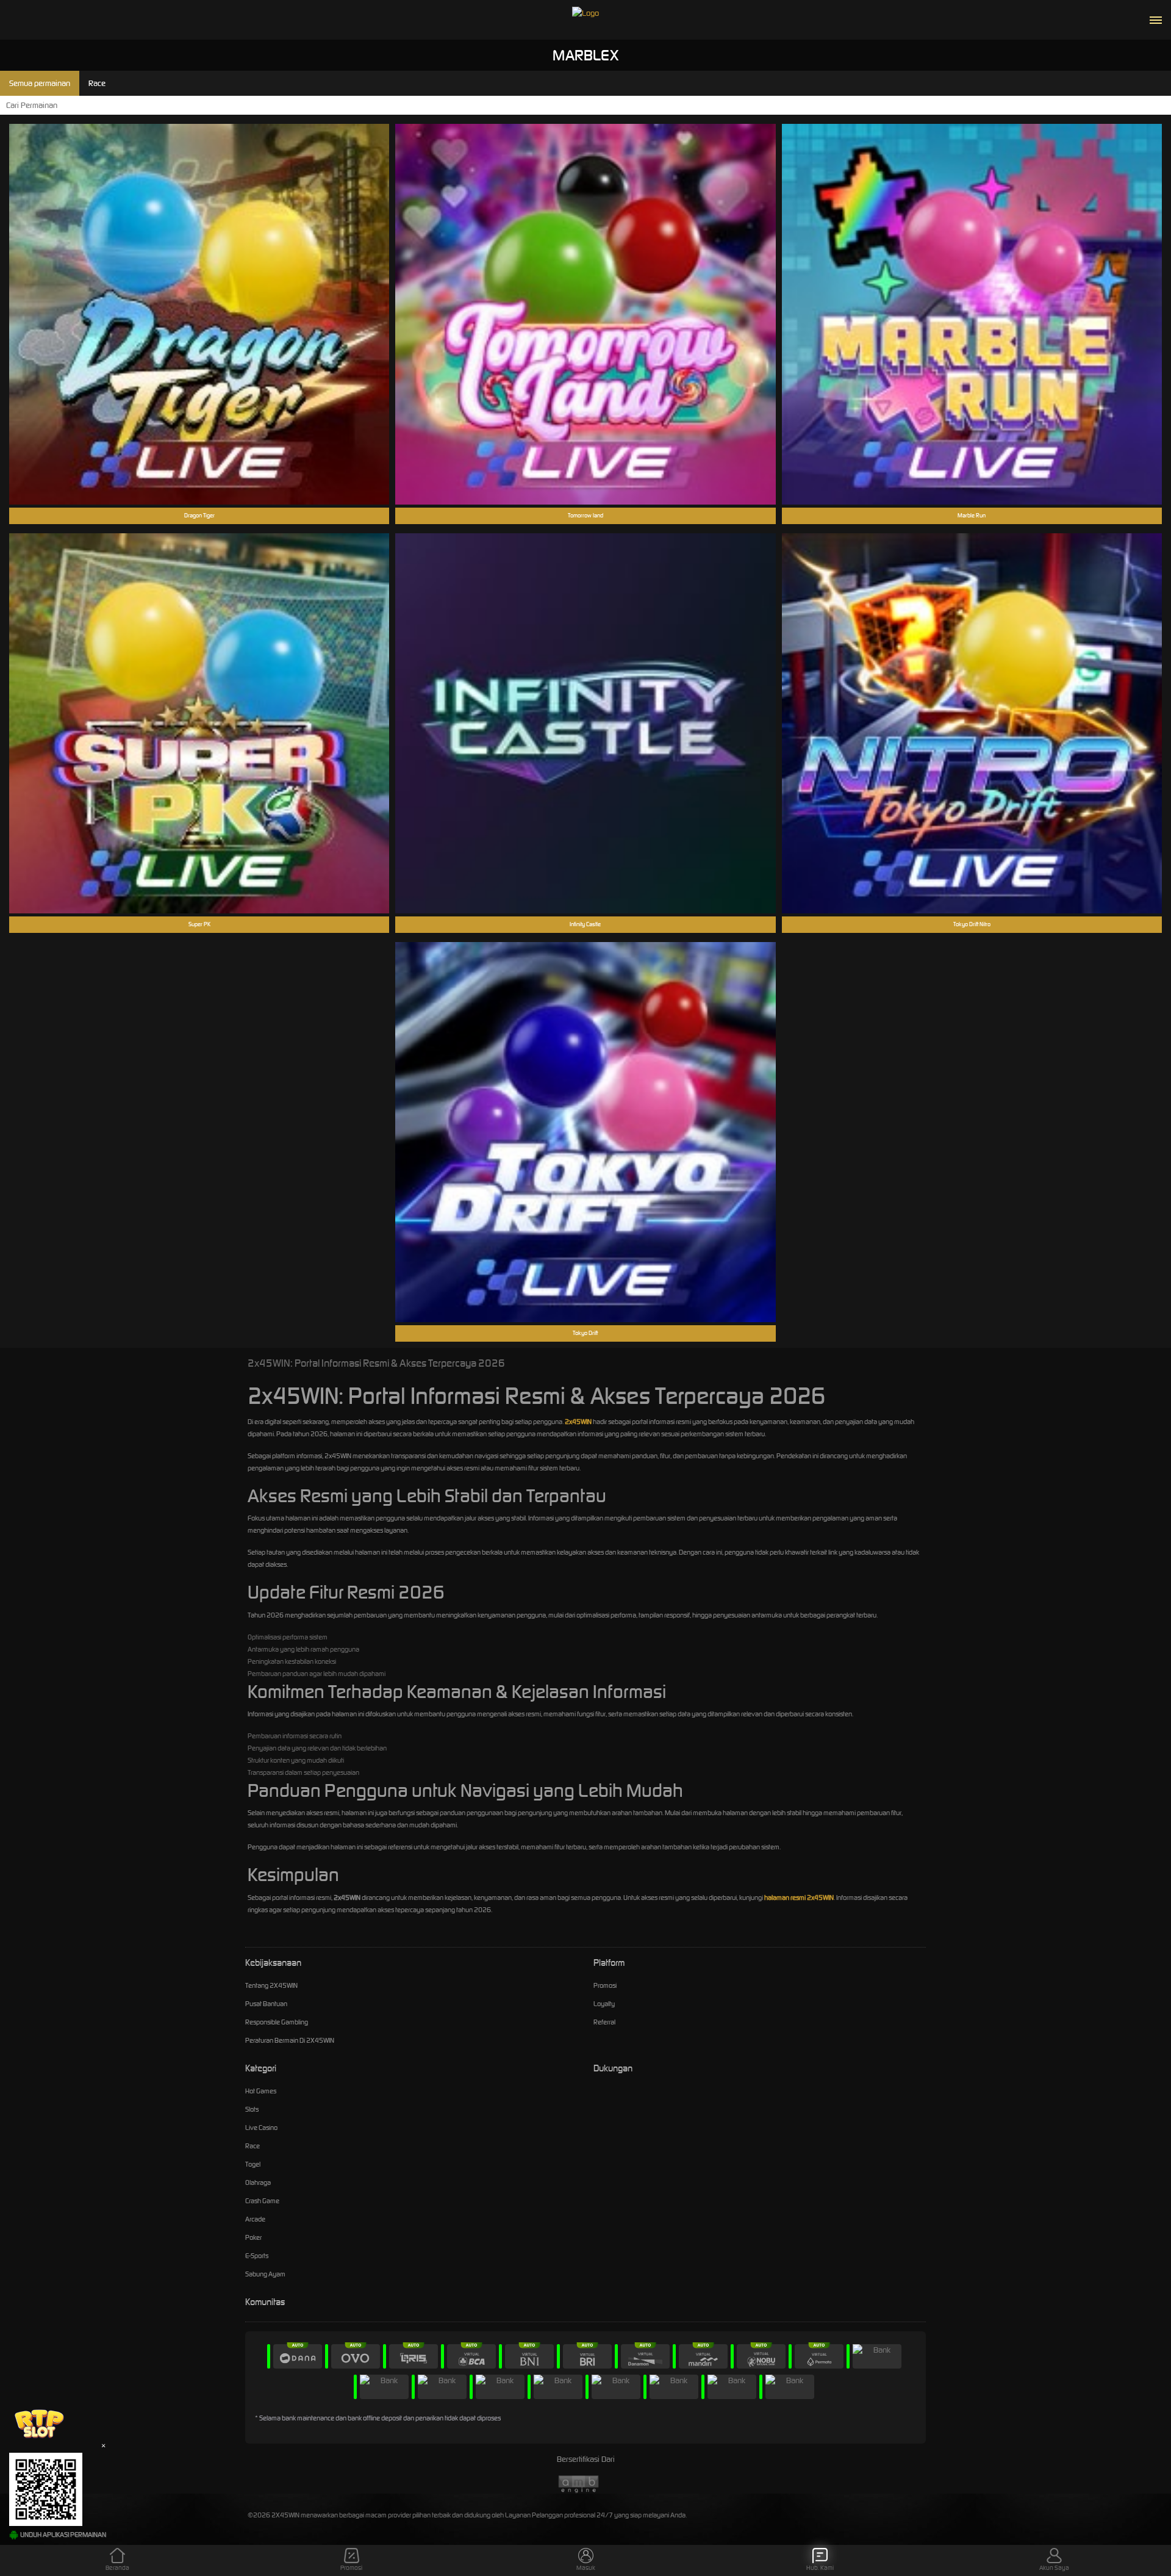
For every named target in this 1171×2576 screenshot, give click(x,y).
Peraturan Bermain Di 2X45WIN (290, 2040)
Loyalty (604, 2004)
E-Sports (257, 2256)
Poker (253, 2237)
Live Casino (261, 2128)
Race (252, 2146)
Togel (253, 2164)
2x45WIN (578, 1422)
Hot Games (261, 2091)
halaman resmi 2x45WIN (799, 1898)
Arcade (255, 2219)
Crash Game (262, 2201)
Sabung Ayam (265, 2274)
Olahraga (258, 2182)
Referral (604, 2022)
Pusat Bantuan (266, 2004)
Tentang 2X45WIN (271, 1985)
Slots (252, 2109)
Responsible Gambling (277, 2022)
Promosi (605, 1985)
